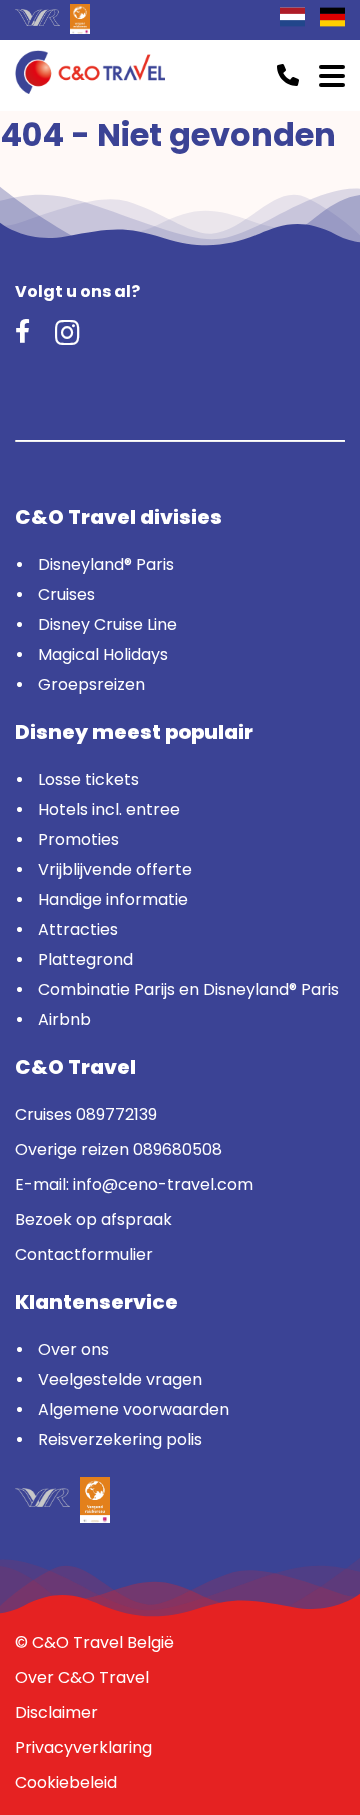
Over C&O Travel (82, 1677)
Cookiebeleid (66, 1782)
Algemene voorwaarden (133, 1409)
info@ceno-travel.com (163, 1184)
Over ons (73, 1349)
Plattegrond (85, 959)
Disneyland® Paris (106, 564)
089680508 (177, 1149)
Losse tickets (88, 779)
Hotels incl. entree (109, 809)
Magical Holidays (103, 654)
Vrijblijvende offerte (115, 869)
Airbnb (64, 1019)
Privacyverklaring (83, 1747)
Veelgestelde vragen (120, 1379)
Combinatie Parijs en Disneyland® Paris (188, 989)
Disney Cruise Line (107, 624)
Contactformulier (84, 1254)
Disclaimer (56, 1712)
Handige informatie (113, 899)
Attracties (78, 929)
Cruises (66, 594)
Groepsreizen (91, 684)
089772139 (116, 1114)
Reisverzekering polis (120, 1439)
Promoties (78, 839)
